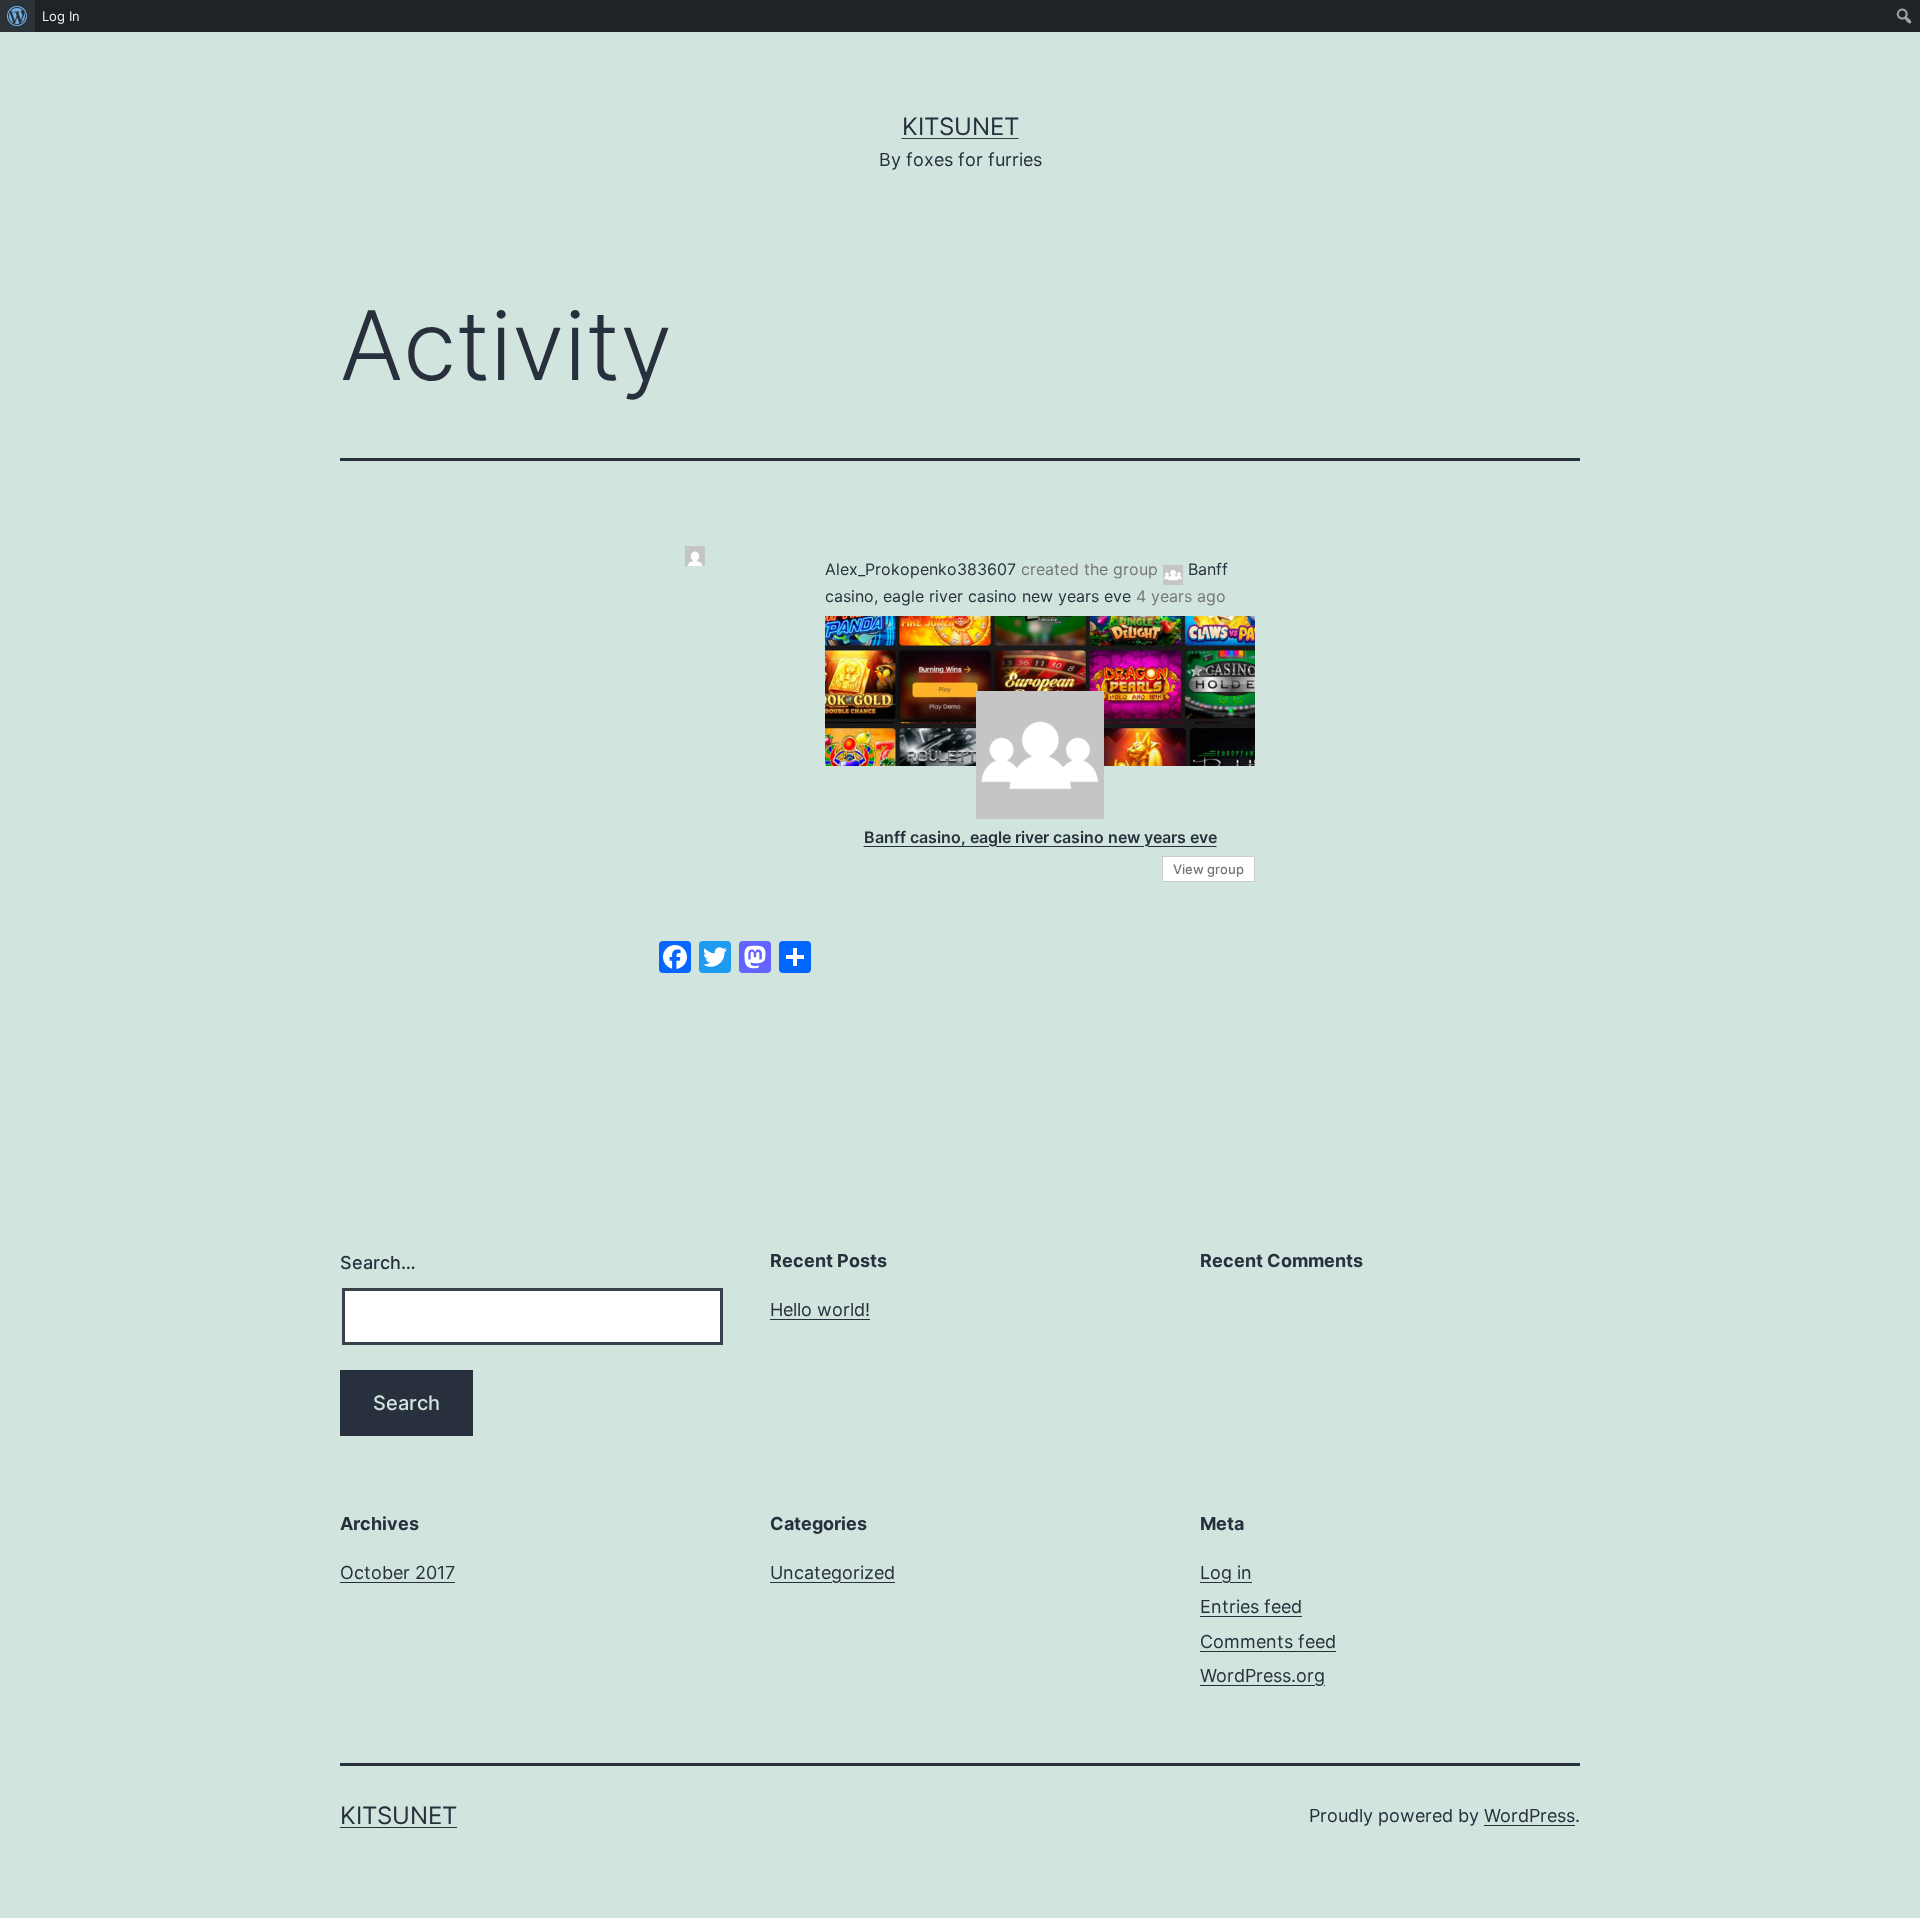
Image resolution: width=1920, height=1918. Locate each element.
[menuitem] (17, 16)
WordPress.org (1262, 1675)
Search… (378, 1262)
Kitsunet (960, 126)
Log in (1226, 1572)
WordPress (1529, 1815)
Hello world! (820, 1309)
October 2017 (397, 1572)
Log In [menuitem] (61, 16)
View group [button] (1208, 869)
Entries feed (1251, 1606)
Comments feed (1268, 1641)
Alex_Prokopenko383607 (920, 569)
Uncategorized (832, 1572)
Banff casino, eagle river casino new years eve (1040, 837)
